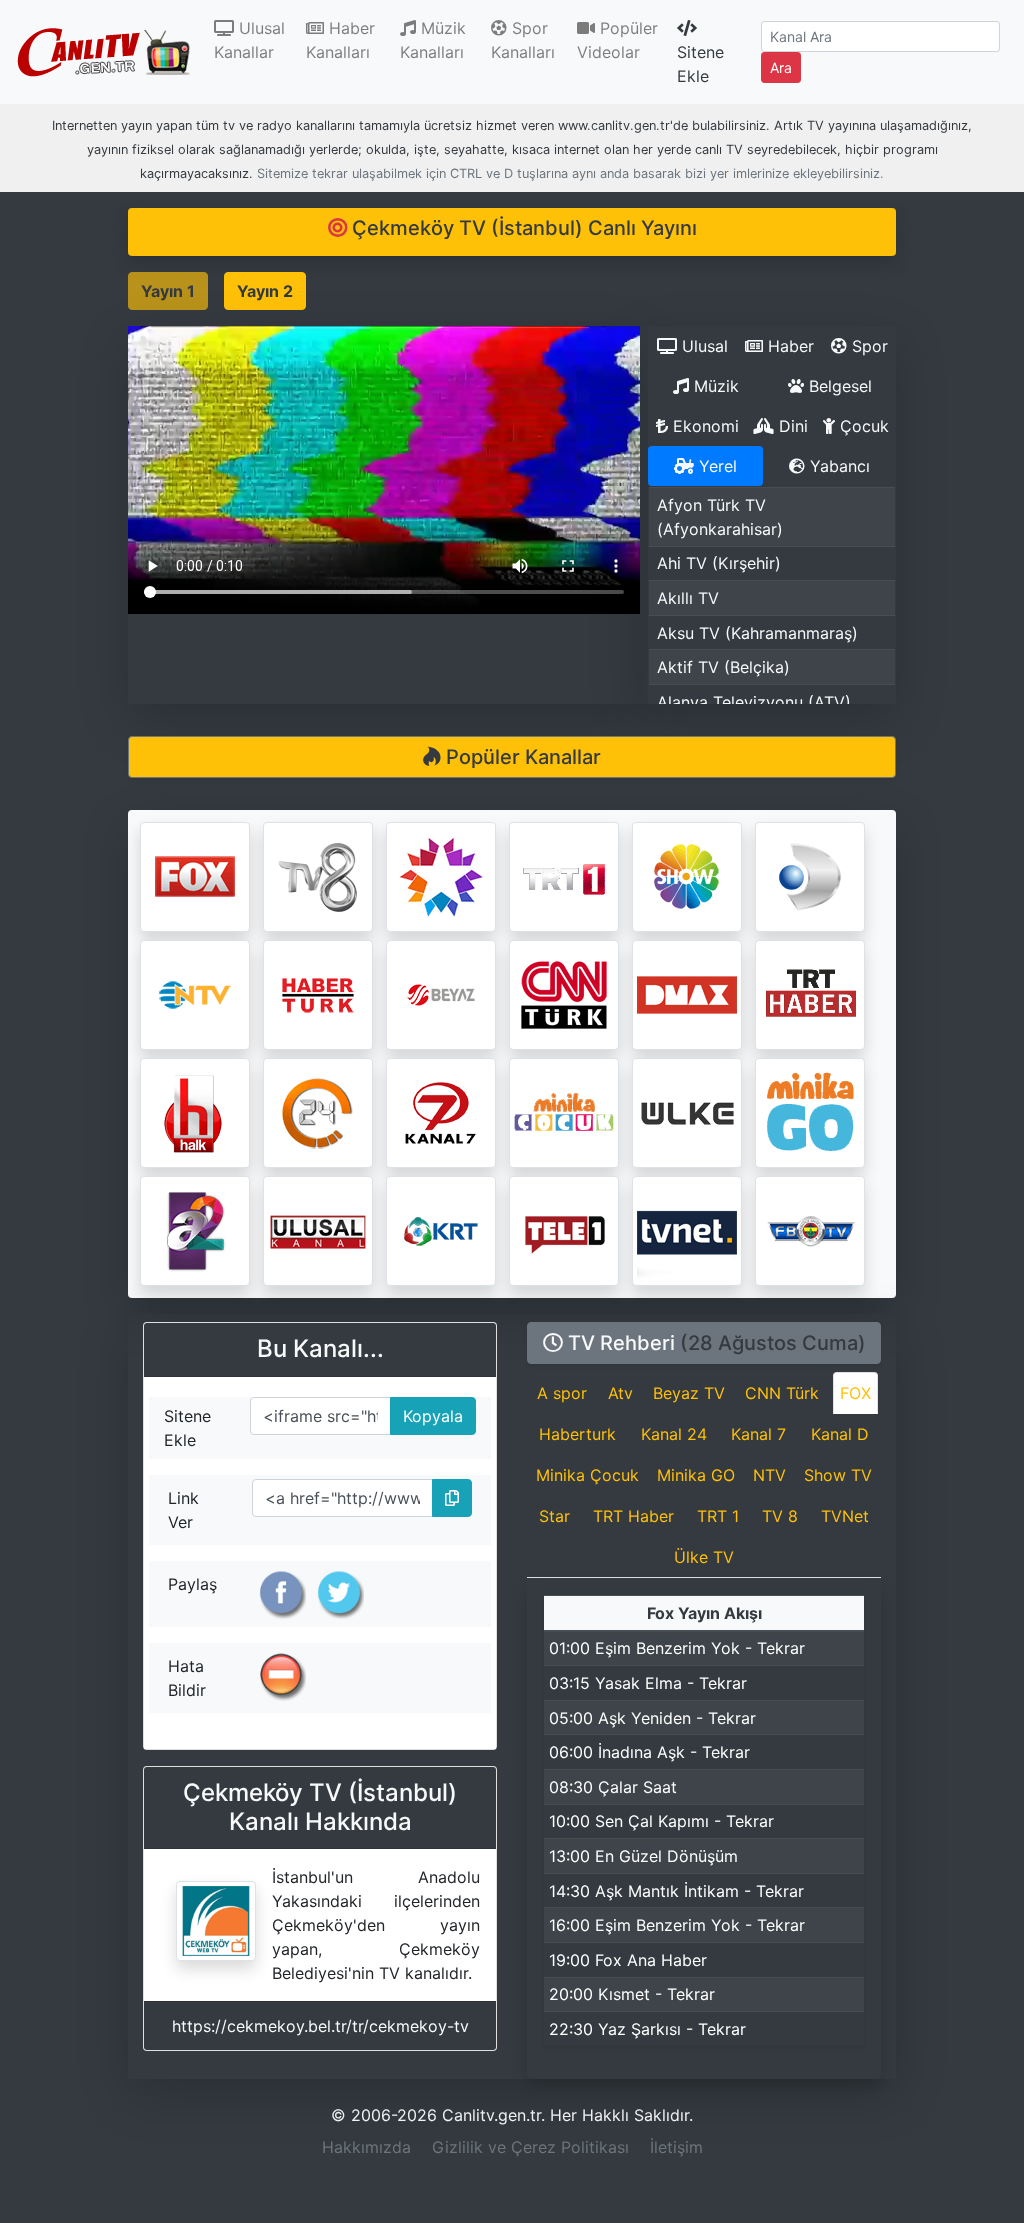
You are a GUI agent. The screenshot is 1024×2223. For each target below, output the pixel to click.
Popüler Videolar (617, 40)
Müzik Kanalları (433, 40)
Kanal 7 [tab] (758, 1434)
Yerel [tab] (715, 466)
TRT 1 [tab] (718, 1516)
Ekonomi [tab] (703, 426)
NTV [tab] (769, 1475)
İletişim (676, 2147)
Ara (781, 67)
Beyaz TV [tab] (689, 1393)
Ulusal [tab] (702, 346)
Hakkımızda (366, 2147)
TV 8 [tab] (780, 1516)
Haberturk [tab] (577, 1434)
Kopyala (427, 1411)
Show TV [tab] (838, 1475)
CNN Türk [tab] (782, 1393)
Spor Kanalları (523, 40)
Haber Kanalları (340, 40)
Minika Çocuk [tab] (587, 1475)
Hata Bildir (187, 1678)
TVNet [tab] (845, 1516)
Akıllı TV (688, 598)
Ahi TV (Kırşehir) (719, 563)
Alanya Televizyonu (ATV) (754, 702)
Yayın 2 (265, 291)
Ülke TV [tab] (704, 1557)
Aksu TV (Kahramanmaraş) (757, 633)
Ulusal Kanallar (256, 40)
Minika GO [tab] (696, 1475)
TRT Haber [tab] (633, 1516)
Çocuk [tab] (862, 426)
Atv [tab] (620, 1393)
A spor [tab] (562, 1393)
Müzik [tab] (714, 386)
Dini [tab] (791, 426)
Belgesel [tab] (838, 386)
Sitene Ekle (700, 64)
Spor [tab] (867, 346)
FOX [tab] (855, 1393)
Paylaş (192, 1584)
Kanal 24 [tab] (674, 1434)
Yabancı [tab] (837, 466)
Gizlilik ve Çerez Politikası (530, 2147)
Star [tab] (554, 1516)
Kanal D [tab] (840, 1434)
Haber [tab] (788, 346)
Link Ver (183, 1510)
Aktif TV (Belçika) (723, 667)
